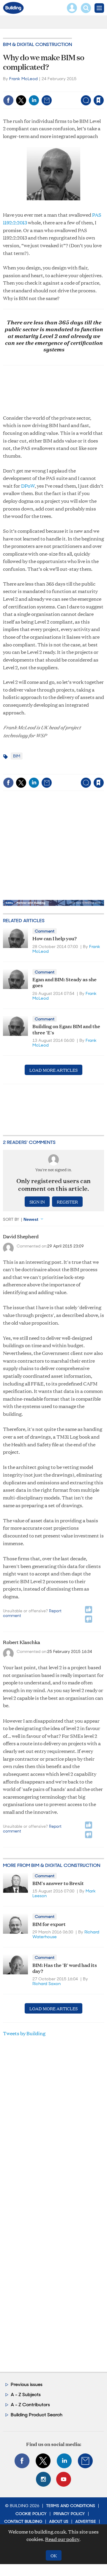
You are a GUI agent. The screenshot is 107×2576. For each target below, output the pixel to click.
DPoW (28, 486)
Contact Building (23, 2521)
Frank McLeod (23, 79)
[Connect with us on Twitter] (43, 2461)
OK (54, 2555)
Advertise (86, 2521)
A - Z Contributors (30, 2405)
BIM (17, 756)
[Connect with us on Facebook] (22, 2461)
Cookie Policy (31, 2514)
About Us (59, 2521)
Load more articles (53, 1070)
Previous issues (27, 2384)
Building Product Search (37, 2415)
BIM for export (49, 1924)
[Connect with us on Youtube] (64, 2479)
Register (67, 1202)
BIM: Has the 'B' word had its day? (65, 1968)
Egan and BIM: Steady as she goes (64, 982)
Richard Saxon (47, 1984)
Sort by (11, 1219)
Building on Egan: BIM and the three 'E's (66, 1029)
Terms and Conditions (71, 2506)
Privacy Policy (69, 2514)
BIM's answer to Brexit (58, 1883)
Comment (45, 931)
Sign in (29, 88)
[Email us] (85, 2461)
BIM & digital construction (37, 44)
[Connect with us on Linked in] (64, 2461)
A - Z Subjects (26, 2395)
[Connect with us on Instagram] (43, 2479)
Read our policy (62, 2539)
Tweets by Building (24, 2033)
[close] (58, 95)
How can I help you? (55, 938)
